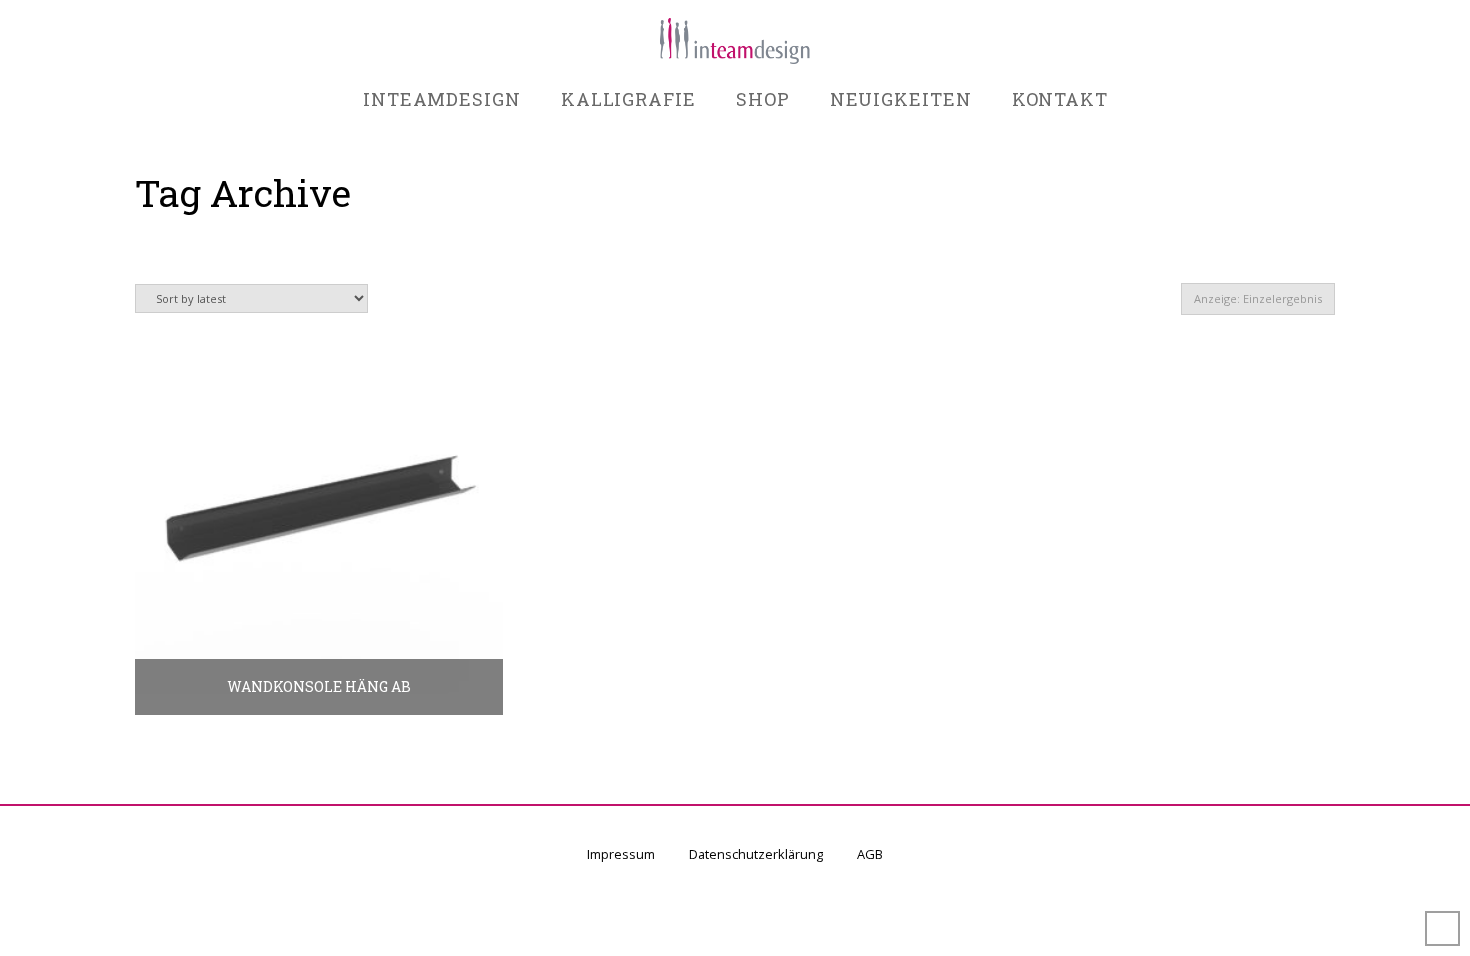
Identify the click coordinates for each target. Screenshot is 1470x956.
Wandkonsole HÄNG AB (319, 686)
